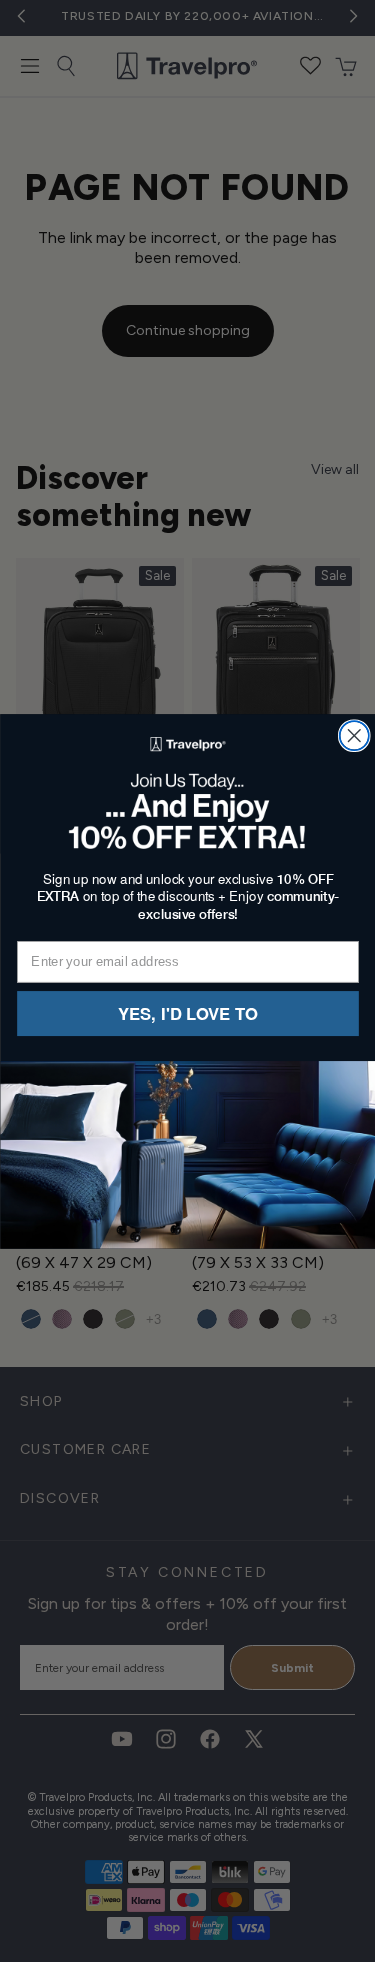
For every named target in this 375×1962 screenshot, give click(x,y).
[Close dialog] (353, 735)
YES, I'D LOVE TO (188, 1013)
